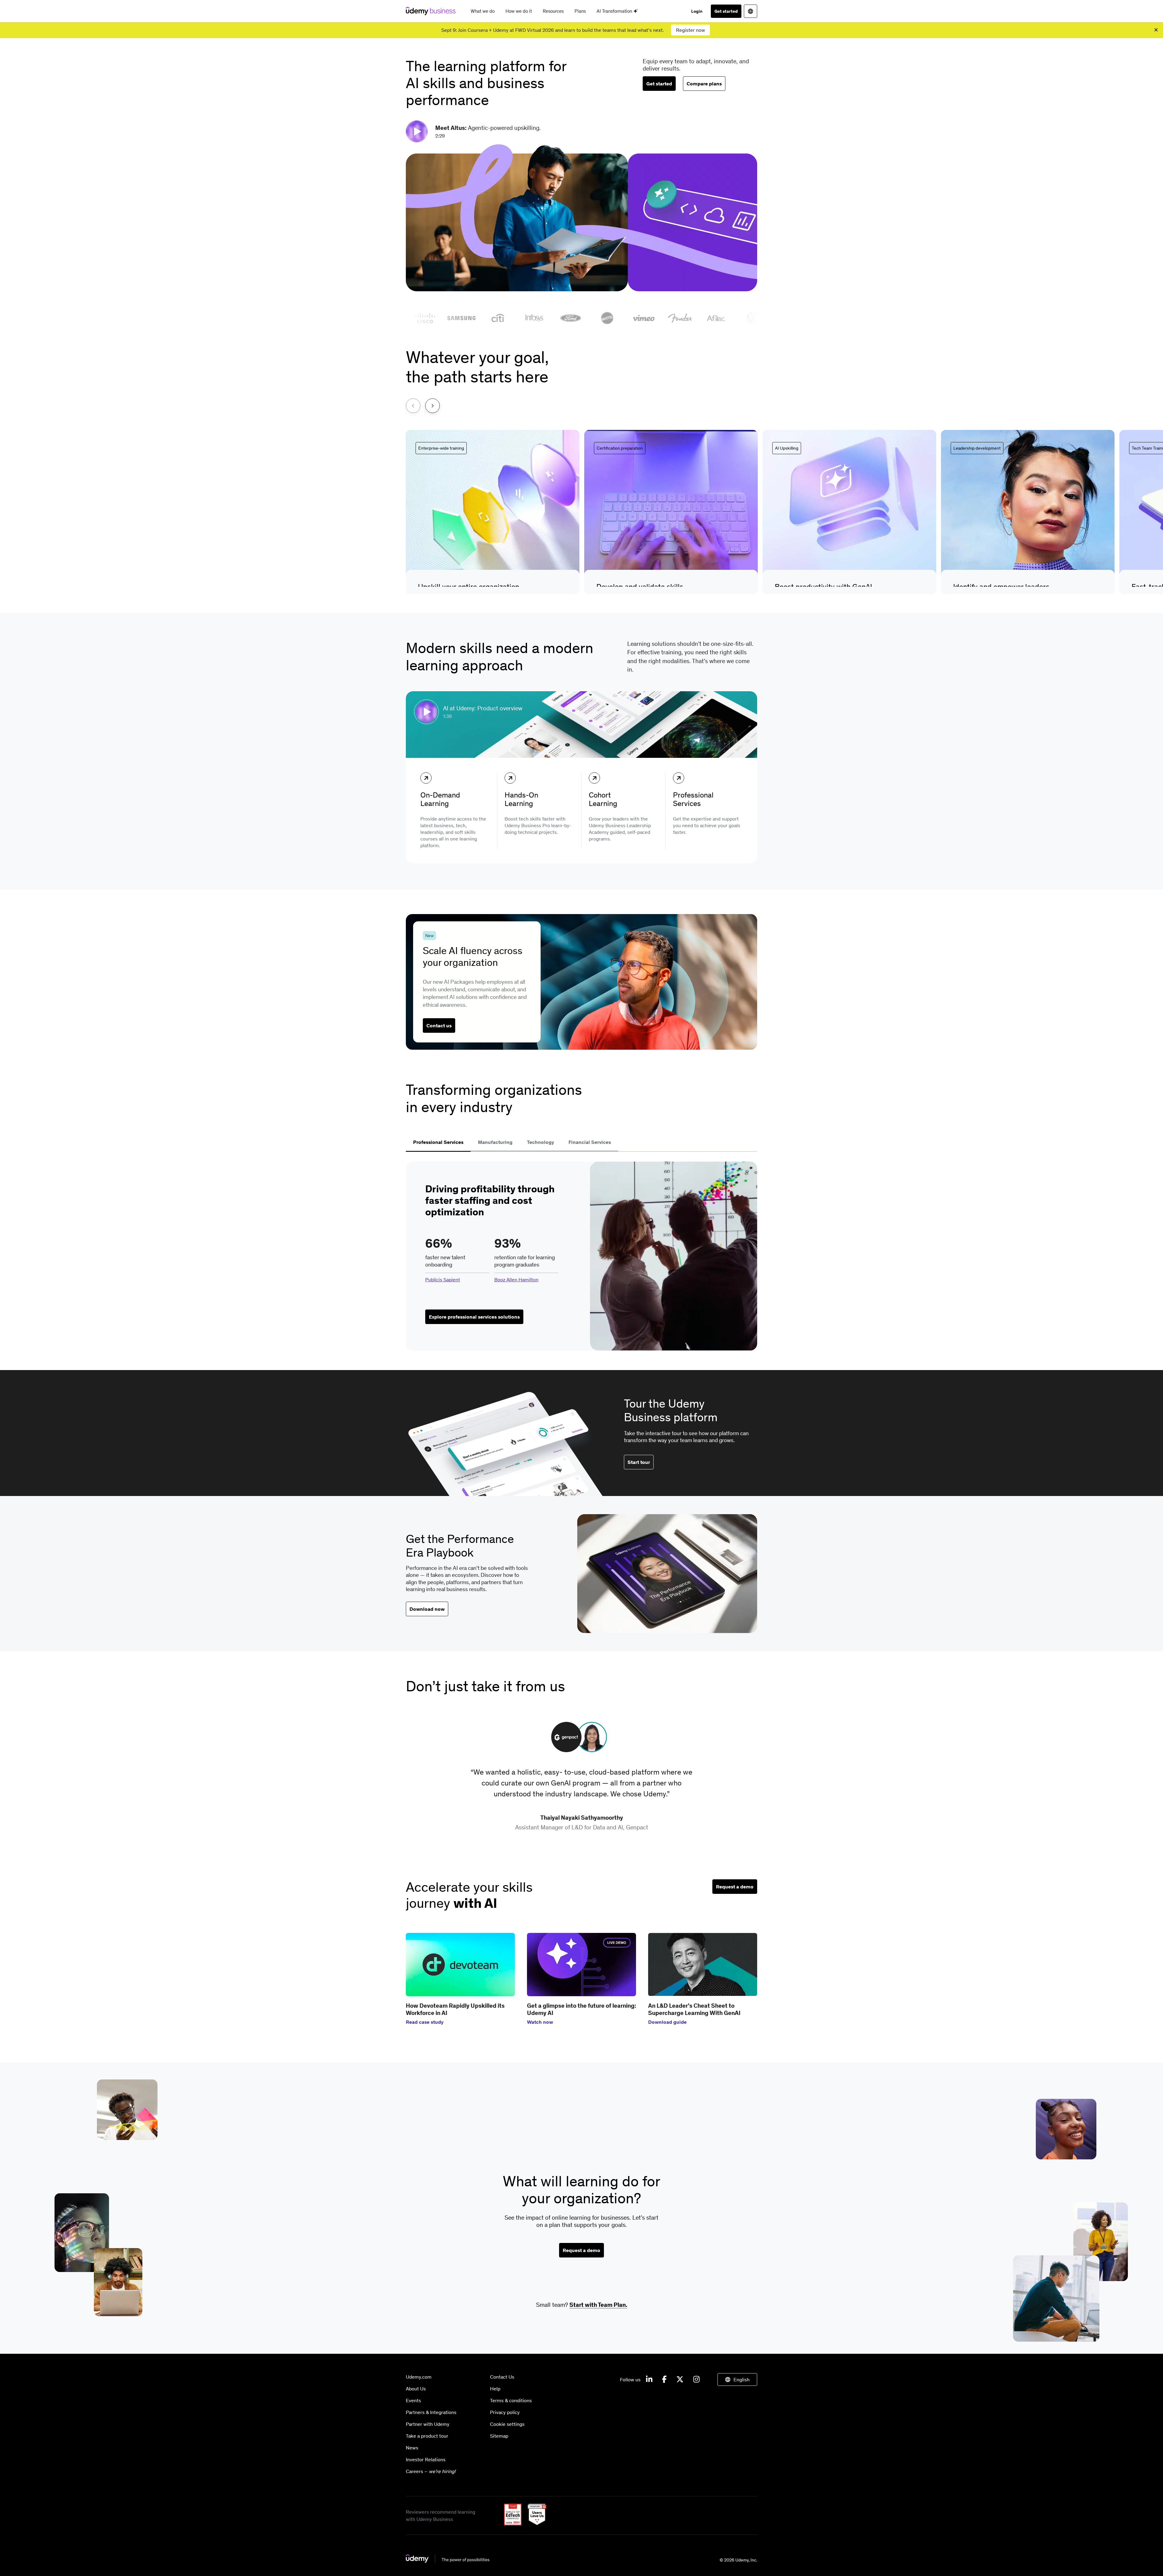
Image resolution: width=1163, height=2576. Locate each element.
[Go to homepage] (448, 2561)
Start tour (639, 1462)
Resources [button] (553, 11)
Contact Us (502, 2377)
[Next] (432, 406)
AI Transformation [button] (615, 11)
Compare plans (704, 84)
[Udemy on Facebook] (664, 2379)
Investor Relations (426, 2459)
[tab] (438, 1143)
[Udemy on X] (680, 2379)
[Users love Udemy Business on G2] (535, 2524)
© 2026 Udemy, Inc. (738, 2560)
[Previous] (413, 406)
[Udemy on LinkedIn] (649, 2379)
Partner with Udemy (428, 2424)
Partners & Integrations (431, 2412)
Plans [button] (580, 11)
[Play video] (418, 131)
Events (413, 2400)
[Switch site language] (750, 11)
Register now (691, 30)
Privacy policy (505, 2412)
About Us (416, 2389)
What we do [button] (483, 11)
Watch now (540, 2022)
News (412, 2448)
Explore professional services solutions (474, 1317)
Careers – (431, 2471)
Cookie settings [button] (507, 2424)
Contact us (439, 1025)
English (742, 2379)
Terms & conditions (511, 2400)
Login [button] (697, 11)
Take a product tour (427, 2436)
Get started (726, 11)
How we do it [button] (519, 11)
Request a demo (735, 1887)
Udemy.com (419, 2377)
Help (495, 2389)
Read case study (425, 2022)
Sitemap (499, 2436)
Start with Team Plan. (598, 2305)
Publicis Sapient (443, 1280)
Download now (427, 1609)
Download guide (667, 2022)
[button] (493, 512)
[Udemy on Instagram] (696, 2379)
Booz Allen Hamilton (516, 1280)
